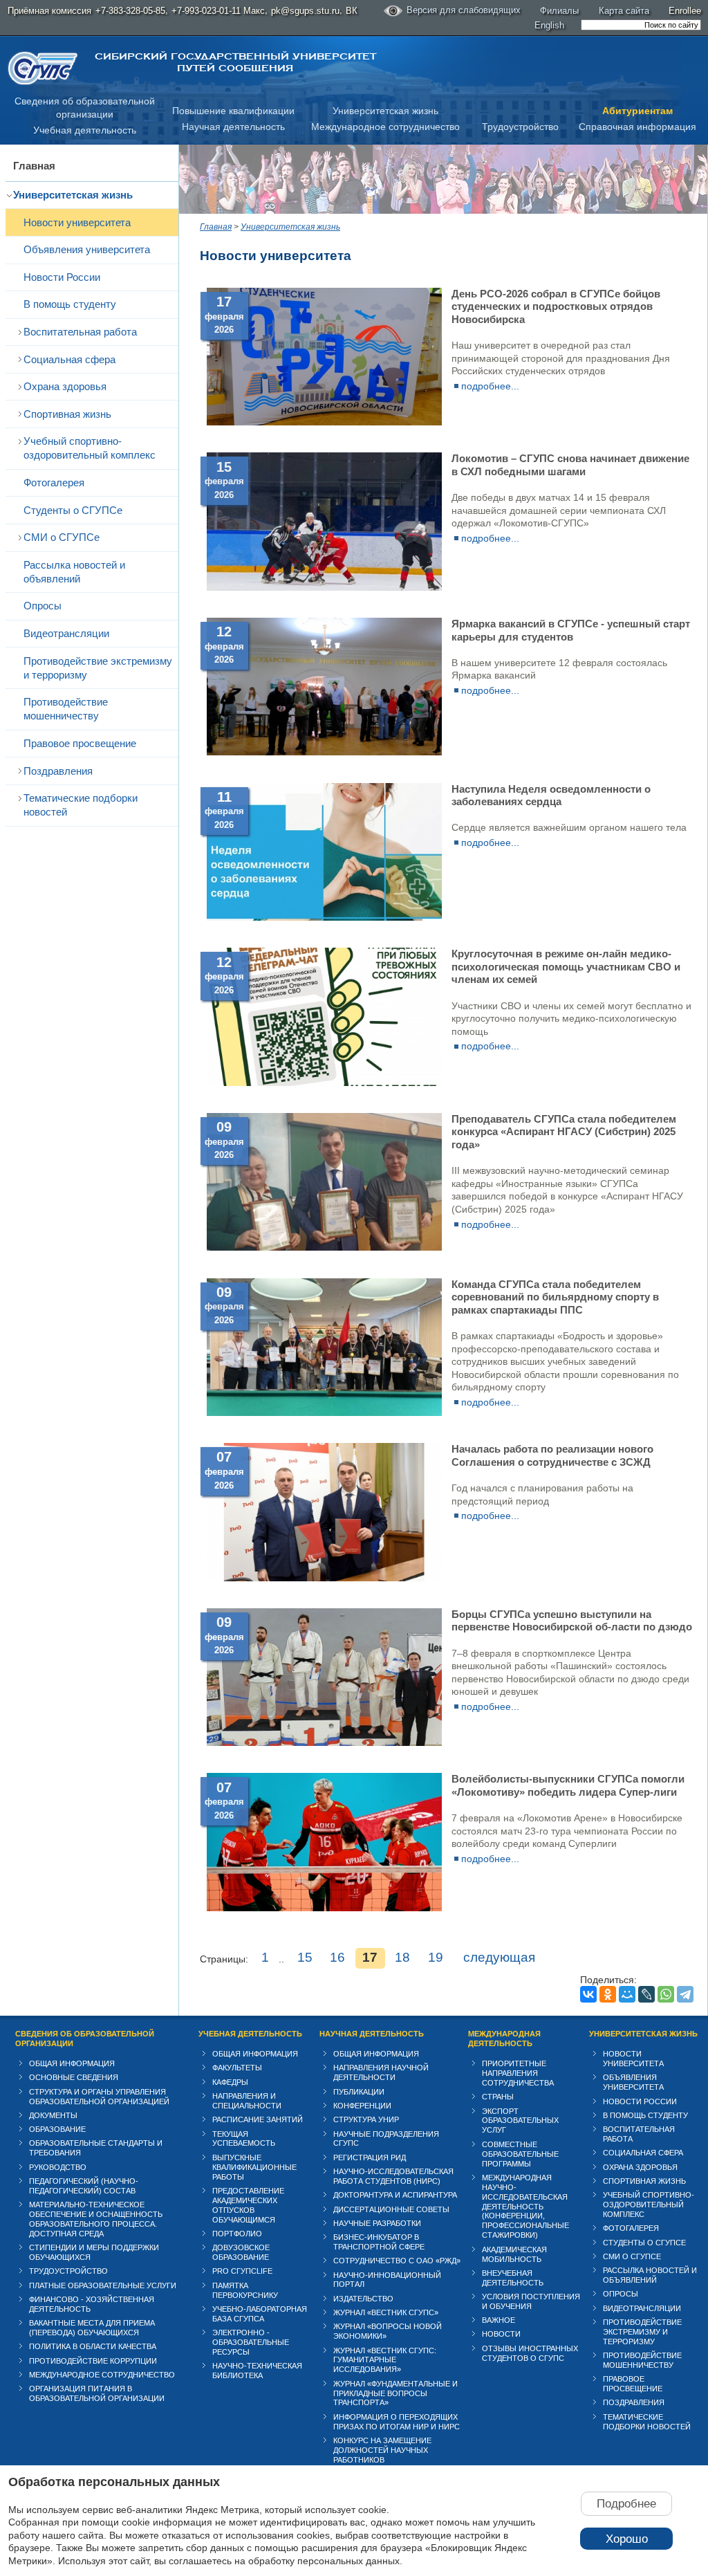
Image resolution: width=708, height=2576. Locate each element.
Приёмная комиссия (49, 11)
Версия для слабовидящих (464, 10)
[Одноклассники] (608, 1994)
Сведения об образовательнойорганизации (85, 108)
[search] (641, 25)
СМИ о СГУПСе (62, 537)
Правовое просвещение (80, 743)
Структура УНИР (366, 2119)
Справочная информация (637, 127)
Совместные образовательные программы (520, 2154)
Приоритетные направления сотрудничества (518, 2073)
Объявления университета (87, 249)
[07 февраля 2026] (324, 1578)
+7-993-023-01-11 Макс (218, 11)
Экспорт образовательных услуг (520, 2121)
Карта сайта (624, 11)
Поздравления (58, 771)
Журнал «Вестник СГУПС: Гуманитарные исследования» (385, 2360)
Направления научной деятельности (381, 2072)
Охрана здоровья (65, 386)
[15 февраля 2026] (324, 587)
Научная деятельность (233, 127)
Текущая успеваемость (244, 2139)
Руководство (58, 2167)
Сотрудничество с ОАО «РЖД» (397, 2261)
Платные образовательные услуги (103, 2285)
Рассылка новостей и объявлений (74, 572)
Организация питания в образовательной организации (97, 2393)
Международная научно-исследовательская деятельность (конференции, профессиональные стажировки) (525, 2207)
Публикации (359, 2092)
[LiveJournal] (646, 1994)
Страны (498, 2097)
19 (436, 1957)
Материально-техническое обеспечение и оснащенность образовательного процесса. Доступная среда (96, 2219)
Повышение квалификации (233, 111)
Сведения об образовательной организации (85, 2039)
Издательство (363, 2299)
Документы (53, 2115)
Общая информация (72, 2063)
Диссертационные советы (391, 2209)
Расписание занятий (258, 2119)
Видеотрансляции (66, 633)
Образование (57, 2129)
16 (337, 1957)
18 (402, 1957)
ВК (352, 11)
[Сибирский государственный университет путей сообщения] (43, 68)
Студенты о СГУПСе (73, 510)
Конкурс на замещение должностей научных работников (382, 2450)
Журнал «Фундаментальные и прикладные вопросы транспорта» (395, 2393)
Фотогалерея (54, 482)
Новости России (62, 277)
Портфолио (237, 2234)
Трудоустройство (520, 127)
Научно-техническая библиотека (257, 2371)
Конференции (362, 2106)
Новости (501, 2334)
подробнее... (490, 386)
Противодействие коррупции (93, 2361)
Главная (34, 166)
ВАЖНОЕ (499, 2320)
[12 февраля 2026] (324, 752)
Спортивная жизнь (67, 414)
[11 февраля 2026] (324, 917)
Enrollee (685, 11)
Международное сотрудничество (385, 127)
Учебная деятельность (85, 130)
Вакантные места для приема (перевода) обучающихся (92, 2328)
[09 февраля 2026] (324, 1247)
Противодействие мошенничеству (66, 709)
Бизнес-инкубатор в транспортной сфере (379, 2242)
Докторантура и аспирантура (395, 2195)
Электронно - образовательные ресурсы (251, 2342)
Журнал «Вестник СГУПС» (386, 2312)
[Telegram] (685, 1994)
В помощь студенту (70, 304)
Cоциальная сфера (69, 359)
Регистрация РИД (370, 2158)
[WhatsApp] (666, 1994)
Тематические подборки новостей (81, 805)
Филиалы (559, 11)
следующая (499, 1957)
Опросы (43, 606)
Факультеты (237, 2068)
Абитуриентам (637, 111)
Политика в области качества (93, 2346)
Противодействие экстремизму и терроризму (98, 668)
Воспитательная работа (80, 332)
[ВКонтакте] (588, 1994)
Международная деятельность (504, 2039)
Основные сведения (74, 2077)
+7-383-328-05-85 (130, 11)
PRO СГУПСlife (242, 2271)
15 (305, 1957)
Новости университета (77, 222)
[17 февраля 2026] (324, 422)
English (549, 25)
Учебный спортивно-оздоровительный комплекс (90, 448)
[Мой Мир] (627, 1994)
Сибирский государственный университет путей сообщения (235, 62)
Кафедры (230, 2082)
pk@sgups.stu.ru (305, 11)
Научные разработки (377, 2223)
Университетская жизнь (385, 111)
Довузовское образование (241, 2252)
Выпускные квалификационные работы (254, 2167)
